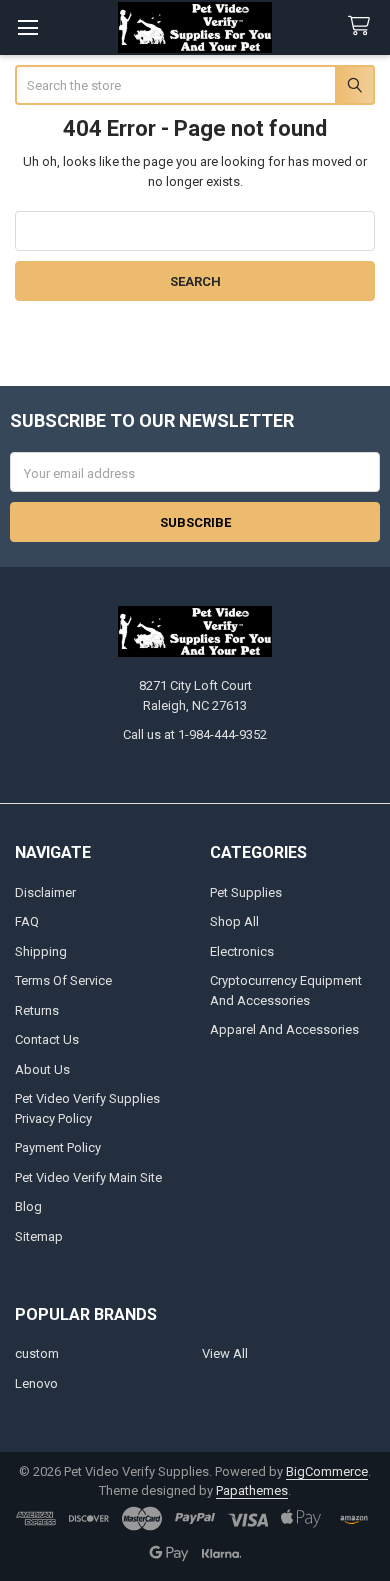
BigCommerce (327, 1471)
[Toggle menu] (27, 27)
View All (225, 1353)
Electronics (242, 951)
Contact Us (47, 1039)
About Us (42, 1069)
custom (37, 1353)
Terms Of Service (63, 980)
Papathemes (252, 1490)
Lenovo (36, 1383)
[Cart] (363, 26)
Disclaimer (45, 892)
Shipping (41, 951)
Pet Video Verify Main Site (88, 1177)
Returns (37, 1010)
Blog (28, 1206)
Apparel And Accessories (284, 1029)
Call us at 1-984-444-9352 (195, 734)
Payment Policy (58, 1147)
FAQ (27, 921)
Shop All (234, 921)
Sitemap (39, 1236)
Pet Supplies (246, 892)
